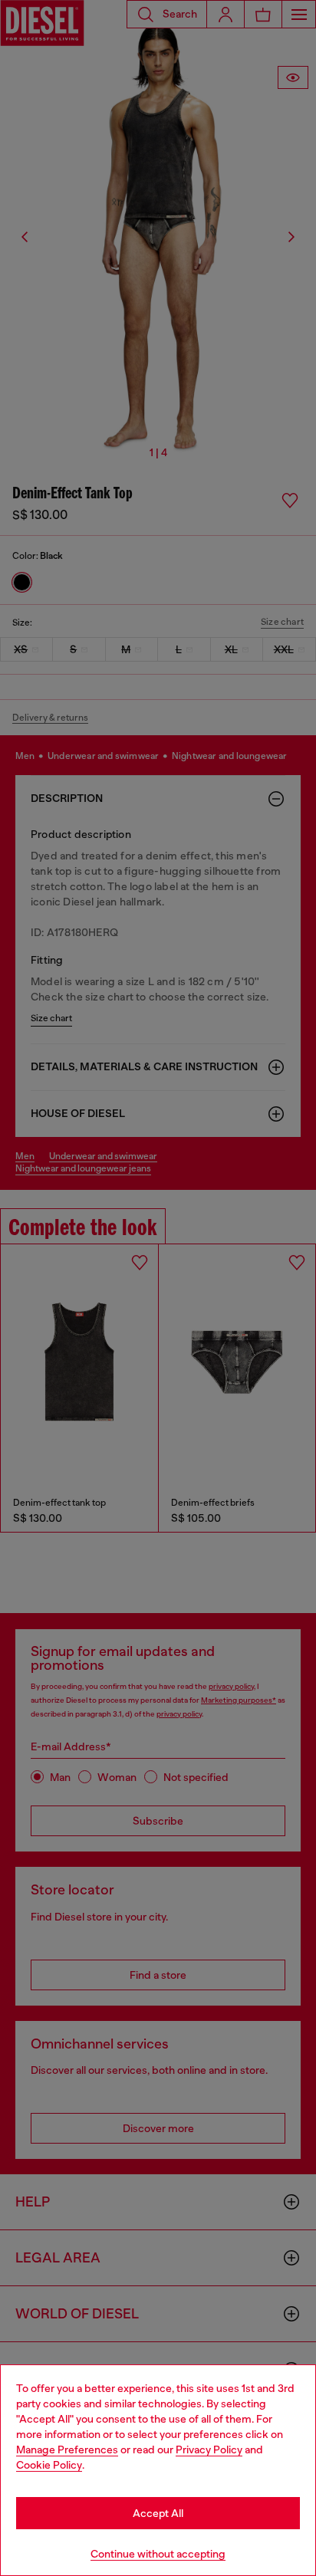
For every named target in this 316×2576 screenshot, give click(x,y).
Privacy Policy (209, 2449)
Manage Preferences (67, 2449)
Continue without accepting (158, 2554)
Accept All (158, 2513)
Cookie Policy (49, 2465)
